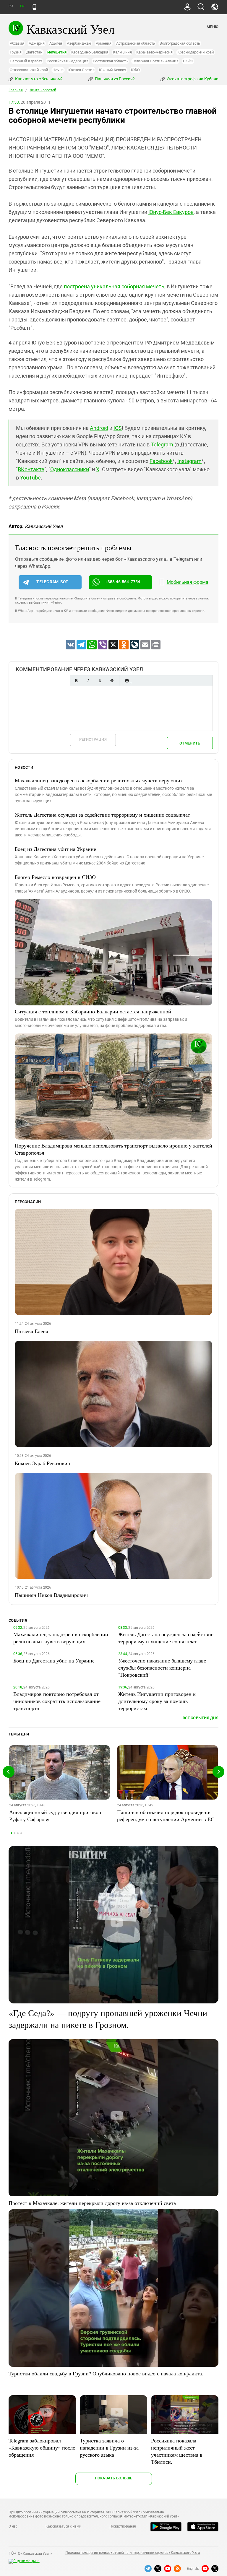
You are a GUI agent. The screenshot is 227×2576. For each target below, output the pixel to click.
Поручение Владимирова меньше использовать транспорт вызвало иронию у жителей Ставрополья (113, 1149)
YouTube (30, 478)
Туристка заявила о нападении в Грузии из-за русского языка (109, 2447)
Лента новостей (43, 90)
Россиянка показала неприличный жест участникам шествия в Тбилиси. (177, 2451)
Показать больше (114, 2478)
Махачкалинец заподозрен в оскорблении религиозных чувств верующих (99, 780)
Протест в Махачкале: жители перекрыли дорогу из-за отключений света (92, 2203)
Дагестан (34, 52)
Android (99, 428)
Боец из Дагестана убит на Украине (55, 849)
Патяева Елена (31, 1331)
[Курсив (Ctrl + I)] (88, 681)
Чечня (58, 70)
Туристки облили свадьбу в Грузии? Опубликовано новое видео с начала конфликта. (106, 2373)
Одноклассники (70, 469)
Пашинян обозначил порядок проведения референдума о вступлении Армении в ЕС (166, 1816)
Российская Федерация (67, 61)
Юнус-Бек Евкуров (171, 212)
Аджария (37, 43)
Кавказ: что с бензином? (38, 79)
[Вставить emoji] (127, 681)
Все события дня (201, 1718)
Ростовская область (110, 61)
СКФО (188, 61)
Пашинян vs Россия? (114, 79)
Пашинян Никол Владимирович (51, 1595)
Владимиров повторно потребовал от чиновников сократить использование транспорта (57, 1701)
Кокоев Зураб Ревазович (42, 1463)
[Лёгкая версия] (34, 7)
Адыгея (56, 43)
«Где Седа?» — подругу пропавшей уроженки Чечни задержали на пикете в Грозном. (108, 2018)
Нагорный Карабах (26, 61)
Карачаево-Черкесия (154, 52)
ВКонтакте (31, 469)
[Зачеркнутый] (112, 681)
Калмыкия (122, 52)
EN (22, 6)
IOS (118, 428)
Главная (16, 90)
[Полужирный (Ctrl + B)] (76, 681)
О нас (13, 2526)
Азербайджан (79, 43)
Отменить (190, 743)
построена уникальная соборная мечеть (113, 286)
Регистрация (93, 739)
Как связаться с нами (63, 2526)
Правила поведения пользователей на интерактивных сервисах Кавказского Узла (133, 2553)
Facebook (161, 461)
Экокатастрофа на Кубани (192, 79)
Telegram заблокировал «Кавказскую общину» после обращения (42, 2447)
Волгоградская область (180, 43)
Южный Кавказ (112, 70)
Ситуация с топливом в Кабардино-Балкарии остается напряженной (93, 1011)
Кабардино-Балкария (90, 52)
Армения (104, 43)
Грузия (16, 52)
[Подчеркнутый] (100, 681)
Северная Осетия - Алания (155, 61)
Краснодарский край (196, 52)
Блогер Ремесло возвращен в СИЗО (55, 877)
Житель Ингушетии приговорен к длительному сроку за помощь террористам (157, 1701)
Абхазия (17, 43)
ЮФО (135, 70)
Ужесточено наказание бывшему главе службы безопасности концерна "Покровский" (162, 1668)
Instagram (189, 461)
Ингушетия (57, 52)
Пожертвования (123, 2526)
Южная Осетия (81, 70)
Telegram (162, 444)
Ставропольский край (29, 70)
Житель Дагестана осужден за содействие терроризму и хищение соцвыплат (102, 815)
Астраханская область (136, 43)
